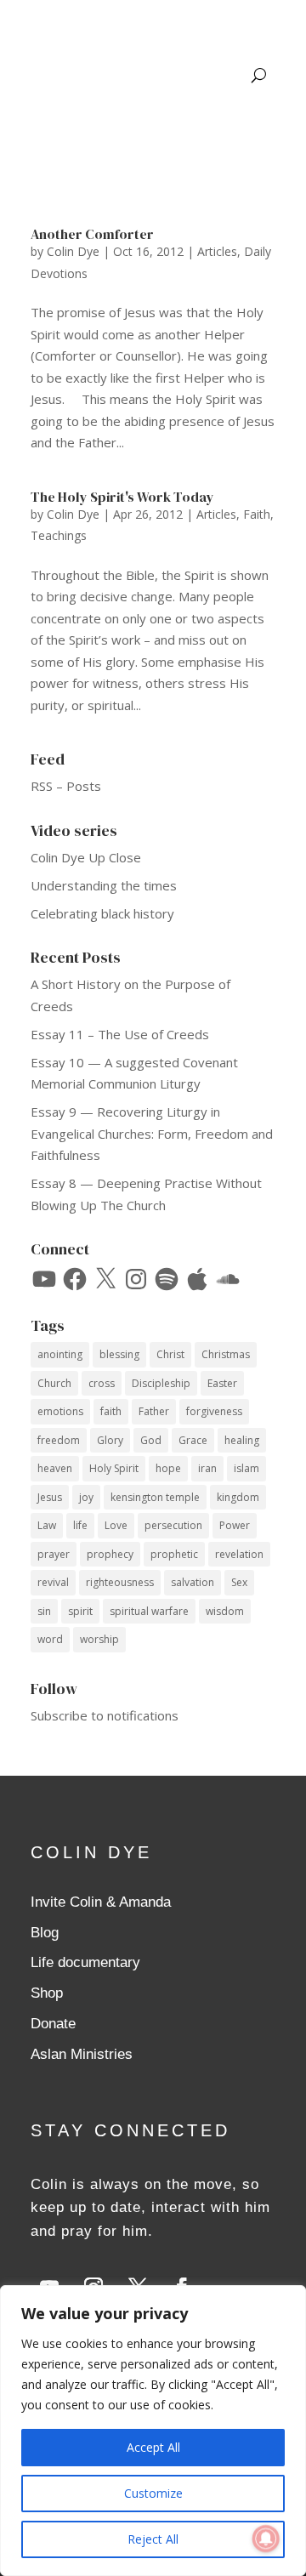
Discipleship (161, 1383)
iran (207, 1468)
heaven (55, 1468)
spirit (80, 1611)
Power (235, 1525)
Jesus (50, 1497)
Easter (222, 1383)
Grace (193, 1440)
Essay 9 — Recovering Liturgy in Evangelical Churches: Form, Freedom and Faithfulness (152, 1133)
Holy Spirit (114, 1468)
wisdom (225, 1611)
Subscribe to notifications (105, 1715)
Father (154, 1411)
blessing (119, 1354)
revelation (239, 1554)
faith (111, 1411)
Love (116, 1525)
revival (53, 1582)
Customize (153, 2493)
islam (246, 1468)
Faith (257, 514)
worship (99, 1639)
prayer (54, 1554)
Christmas (226, 1354)
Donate (53, 2024)
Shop (47, 1993)
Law (47, 1525)
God (151, 1440)
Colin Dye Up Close (86, 857)
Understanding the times (104, 885)
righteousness (120, 1582)
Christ (170, 1354)
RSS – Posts (66, 786)
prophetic (174, 1554)
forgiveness (214, 1411)
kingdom (238, 1497)
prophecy (110, 1554)
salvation (193, 1582)
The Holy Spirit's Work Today (122, 497)
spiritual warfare (149, 1611)
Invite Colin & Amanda (101, 1902)
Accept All (153, 2447)
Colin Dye (73, 251)
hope (168, 1468)
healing (242, 1440)
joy (86, 1497)
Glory (110, 1440)
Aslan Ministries (82, 2054)
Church (54, 1383)
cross (102, 1383)
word (50, 1639)
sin (44, 1611)
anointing (60, 1354)
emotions (60, 1411)
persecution (173, 1525)
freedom (59, 1440)
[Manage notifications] (266, 2539)
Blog (45, 1933)
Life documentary (85, 1962)
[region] (153, 2431)
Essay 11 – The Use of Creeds (120, 1034)
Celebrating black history (102, 913)
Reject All (153, 2539)
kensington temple (155, 1497)
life (80, 1525)
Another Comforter (92, 234)
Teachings (59, 535)
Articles (217, 251)
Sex (239, 1582)
